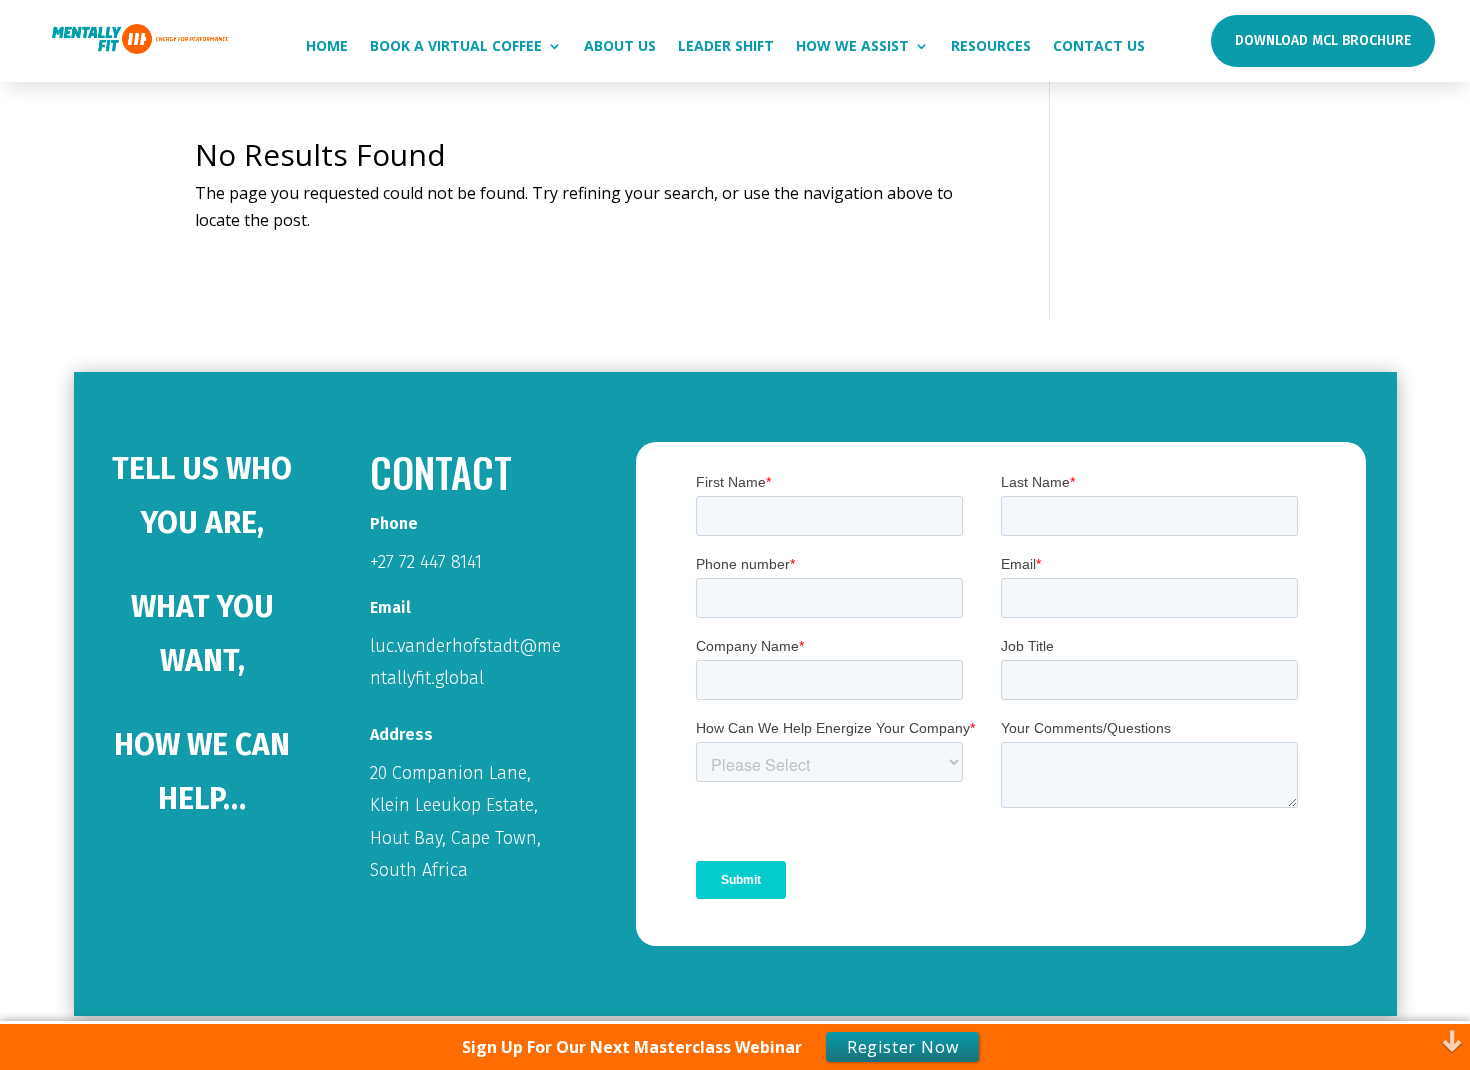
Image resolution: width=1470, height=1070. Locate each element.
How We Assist (852, 47)
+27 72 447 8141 (426, 562)
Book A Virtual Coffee (456, 47)
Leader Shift (726, 47)
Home (327, 47)
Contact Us (1099, 47)
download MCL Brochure (1323, 40)
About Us (620, 47)
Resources (991, 47)
